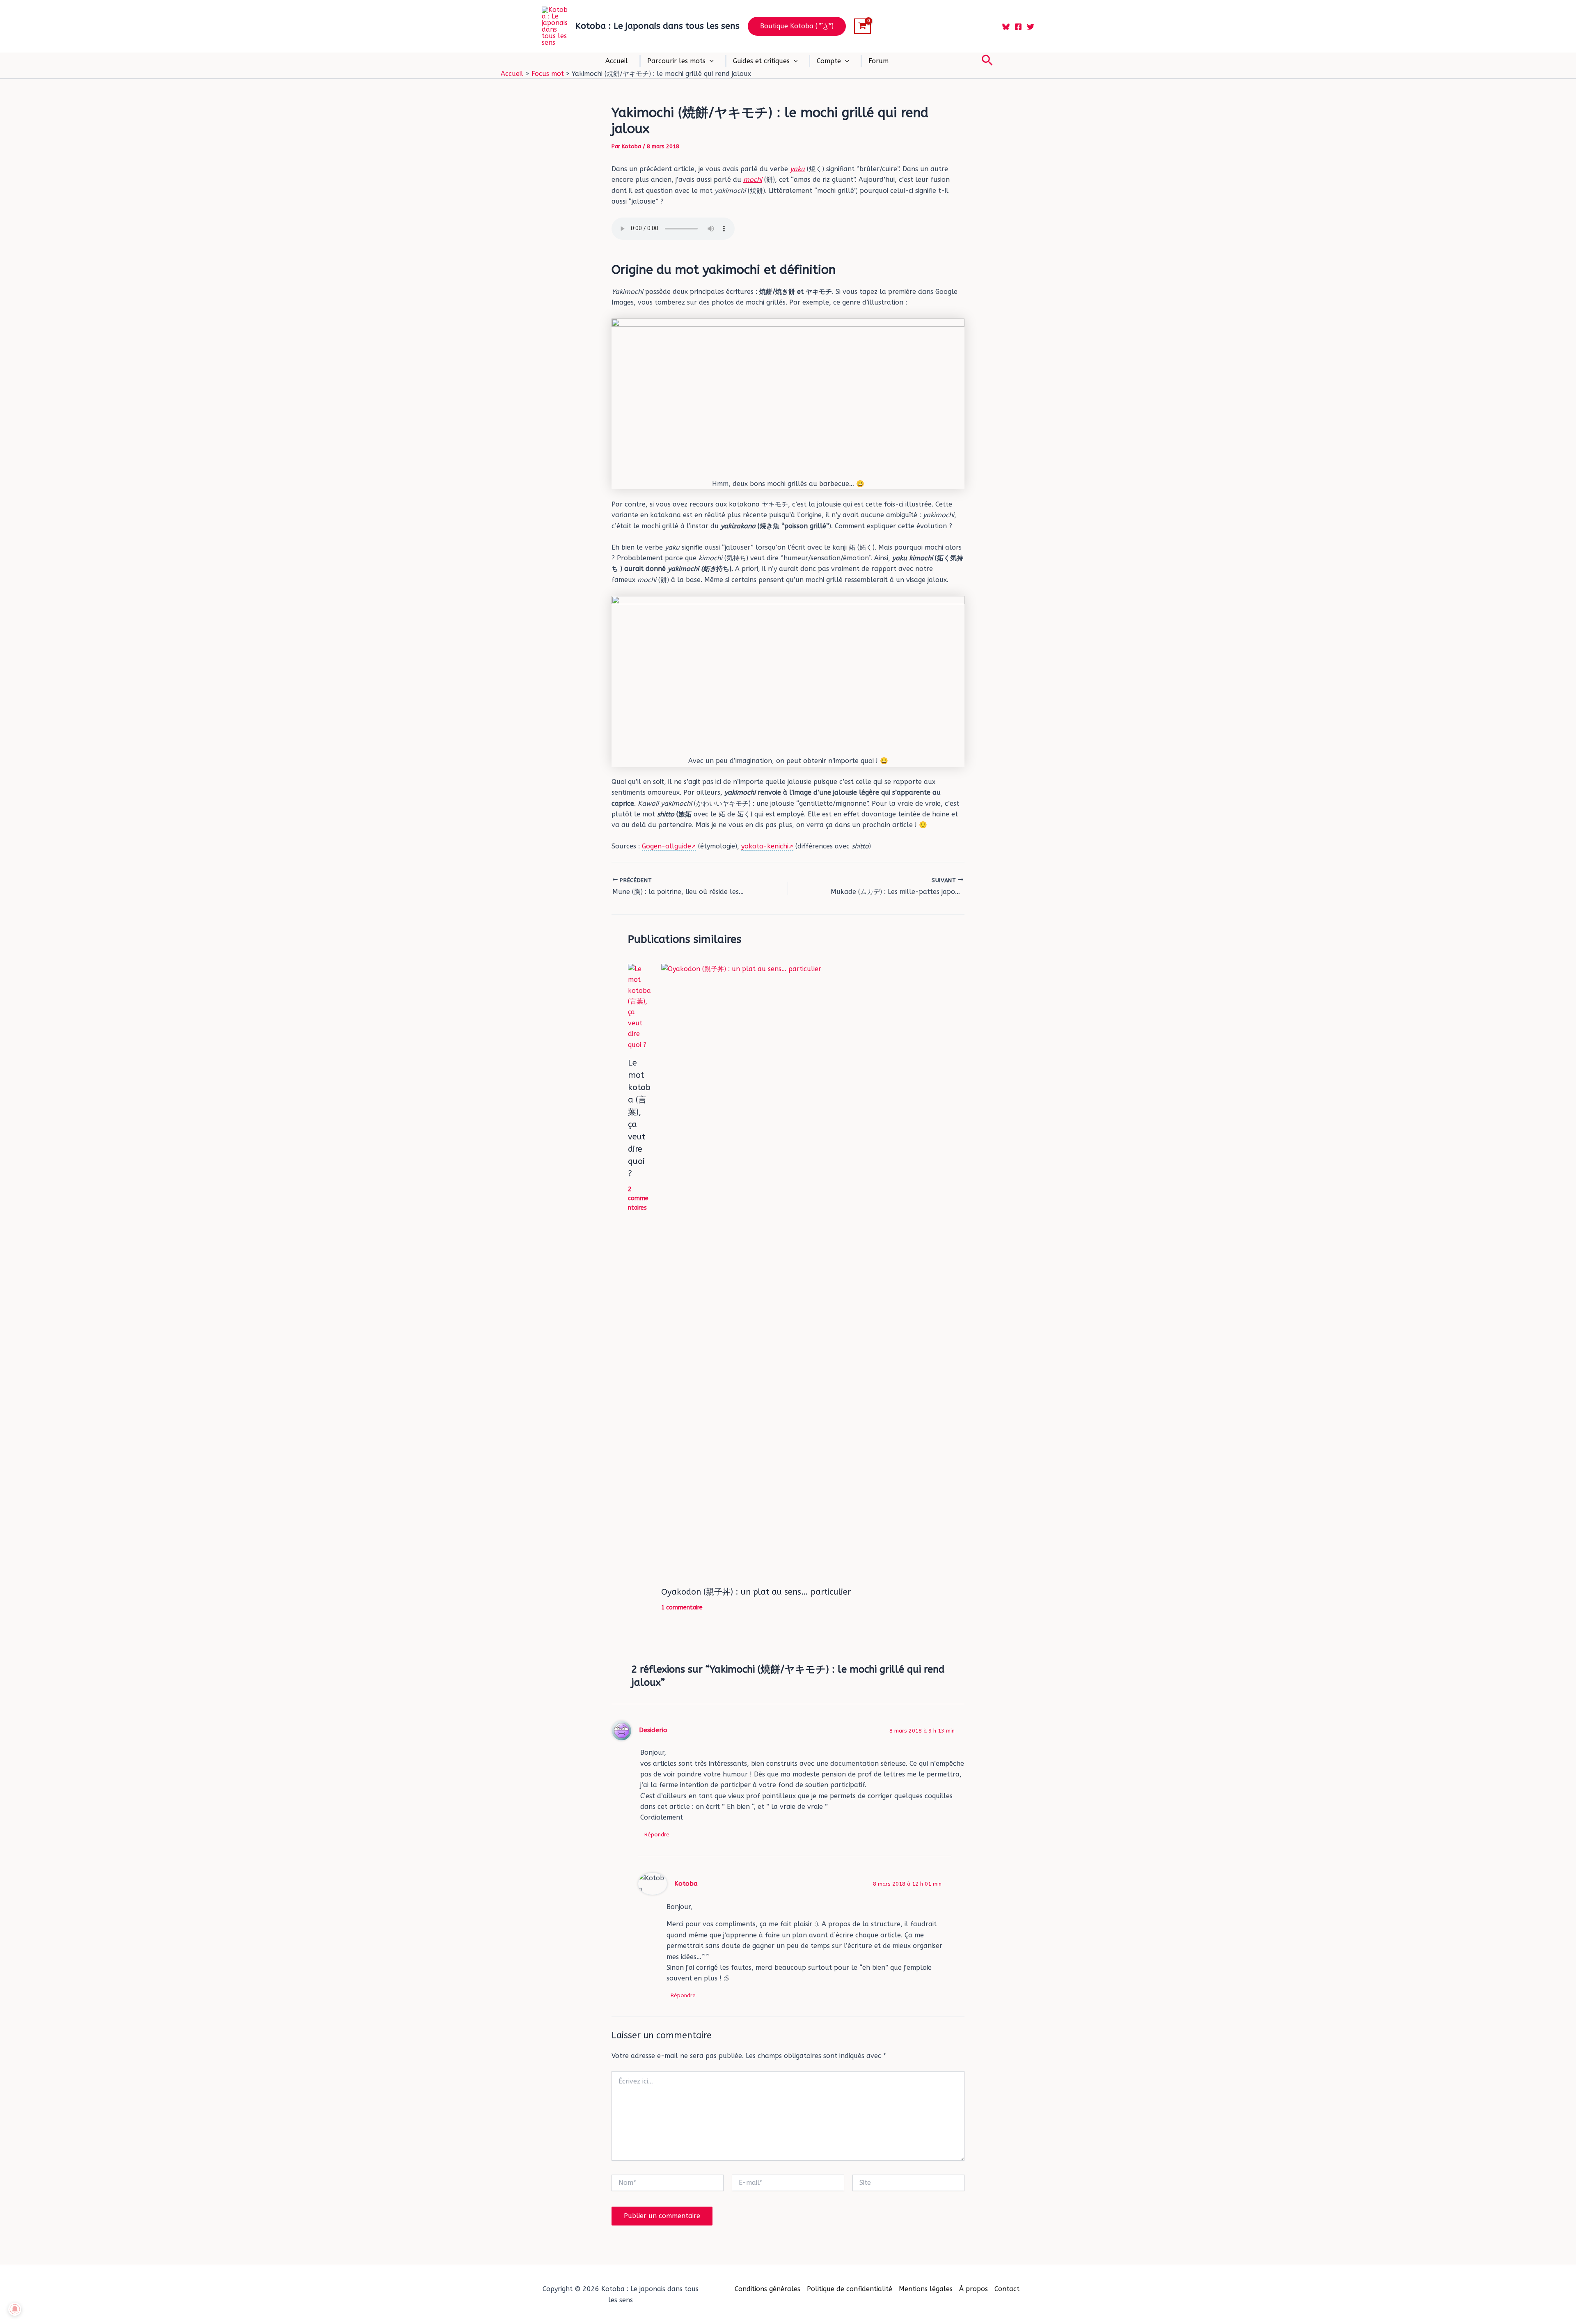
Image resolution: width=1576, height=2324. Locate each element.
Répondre (657, 1835)
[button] (797, 26)
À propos (974, 2289)
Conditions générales (767, 2289)
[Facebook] (1018, 27)
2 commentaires (638, 1199)
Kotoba (686, 1884)
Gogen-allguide (667, 846)
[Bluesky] (1006, 27)
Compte (829, 61)
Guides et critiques (761, 61)
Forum (878, 61)
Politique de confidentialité (850, 2289)
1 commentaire (682, 1608)
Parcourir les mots (676, 61)
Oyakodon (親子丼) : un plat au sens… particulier (756, 1592)
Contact (1007, 2289)
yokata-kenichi (765, 846)
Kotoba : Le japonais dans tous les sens (657, 26)
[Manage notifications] (15, 2309)
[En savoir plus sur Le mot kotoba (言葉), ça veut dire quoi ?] (639, 1007)
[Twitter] (1031, 27)
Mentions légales (926, 2289)
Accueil (617, 61)
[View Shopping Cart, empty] (862, 26)
